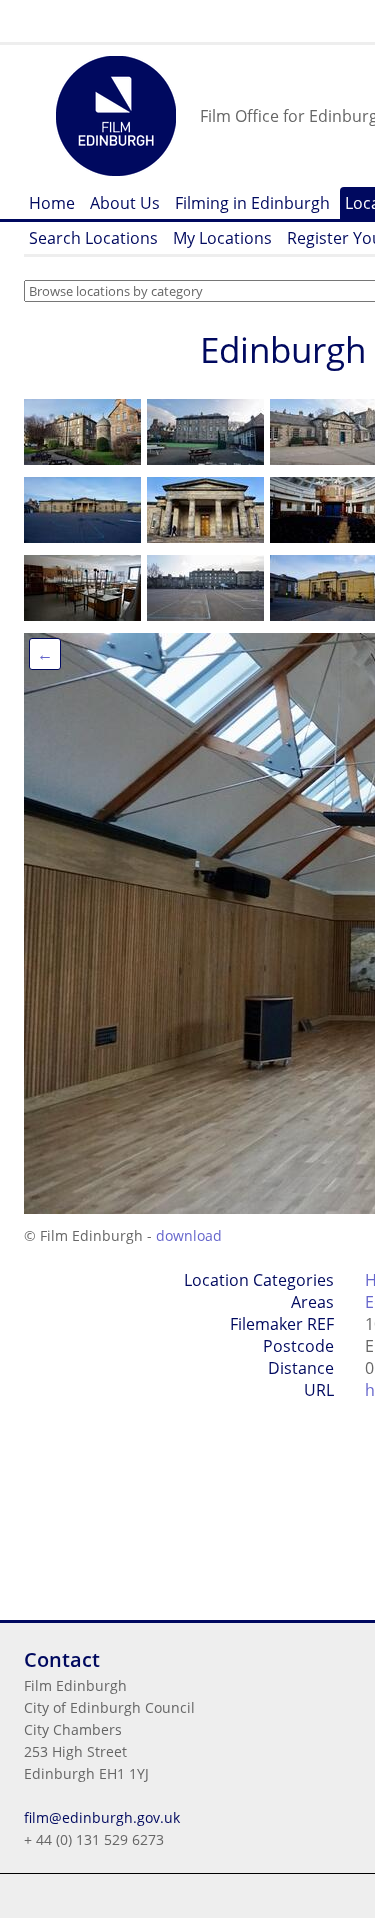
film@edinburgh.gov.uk (102, 1817)
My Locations (222, 238)
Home (52, 203)
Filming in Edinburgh (252, 203)
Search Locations (93, 238)
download (189, 1235)
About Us (125, 203)
